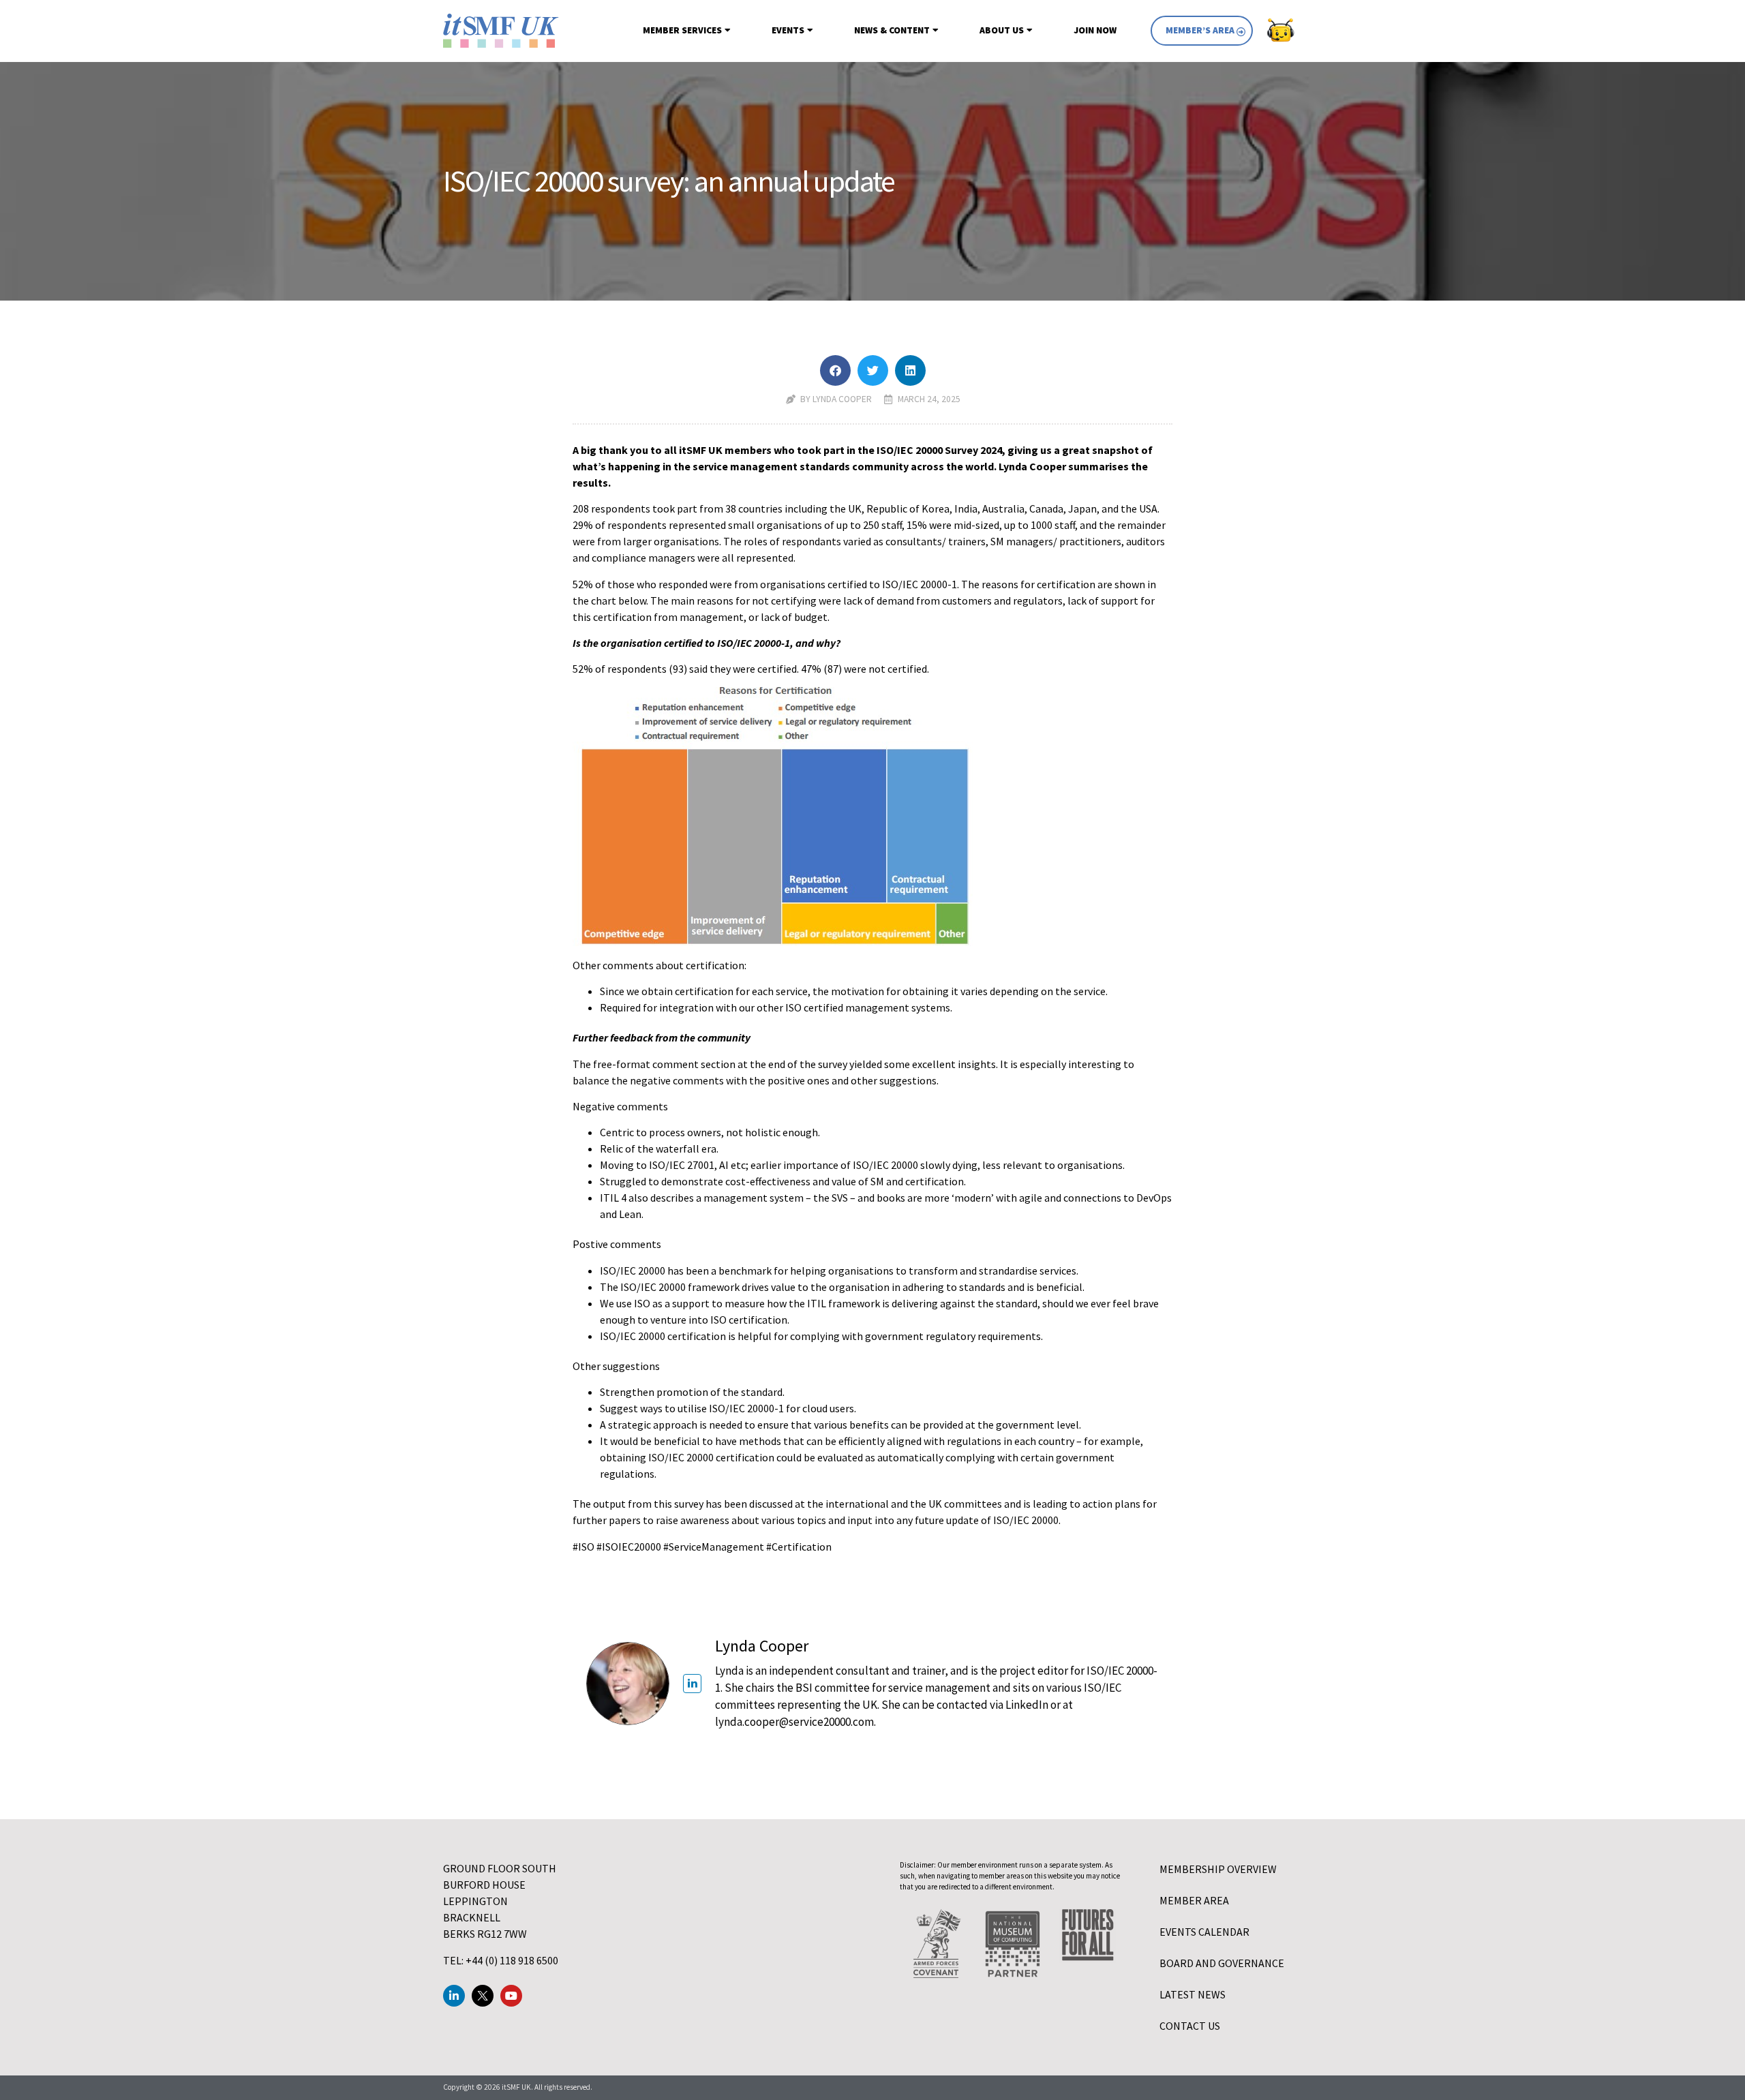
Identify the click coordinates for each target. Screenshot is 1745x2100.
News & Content (892, 30)
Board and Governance (1222, 1963)
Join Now (1095, 30)
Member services (682, 30)
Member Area (1194, 1900)
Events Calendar (1204, 1932)
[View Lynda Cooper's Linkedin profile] (692, 1683)
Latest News (1193, 1994)
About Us (1002, 30)
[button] (835, 370)
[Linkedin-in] (454, 1996)
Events (788, 30)
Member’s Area (1200, 30)
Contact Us (1190, 2026)
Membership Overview (1218, 1869)
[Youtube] (511, 1996)
